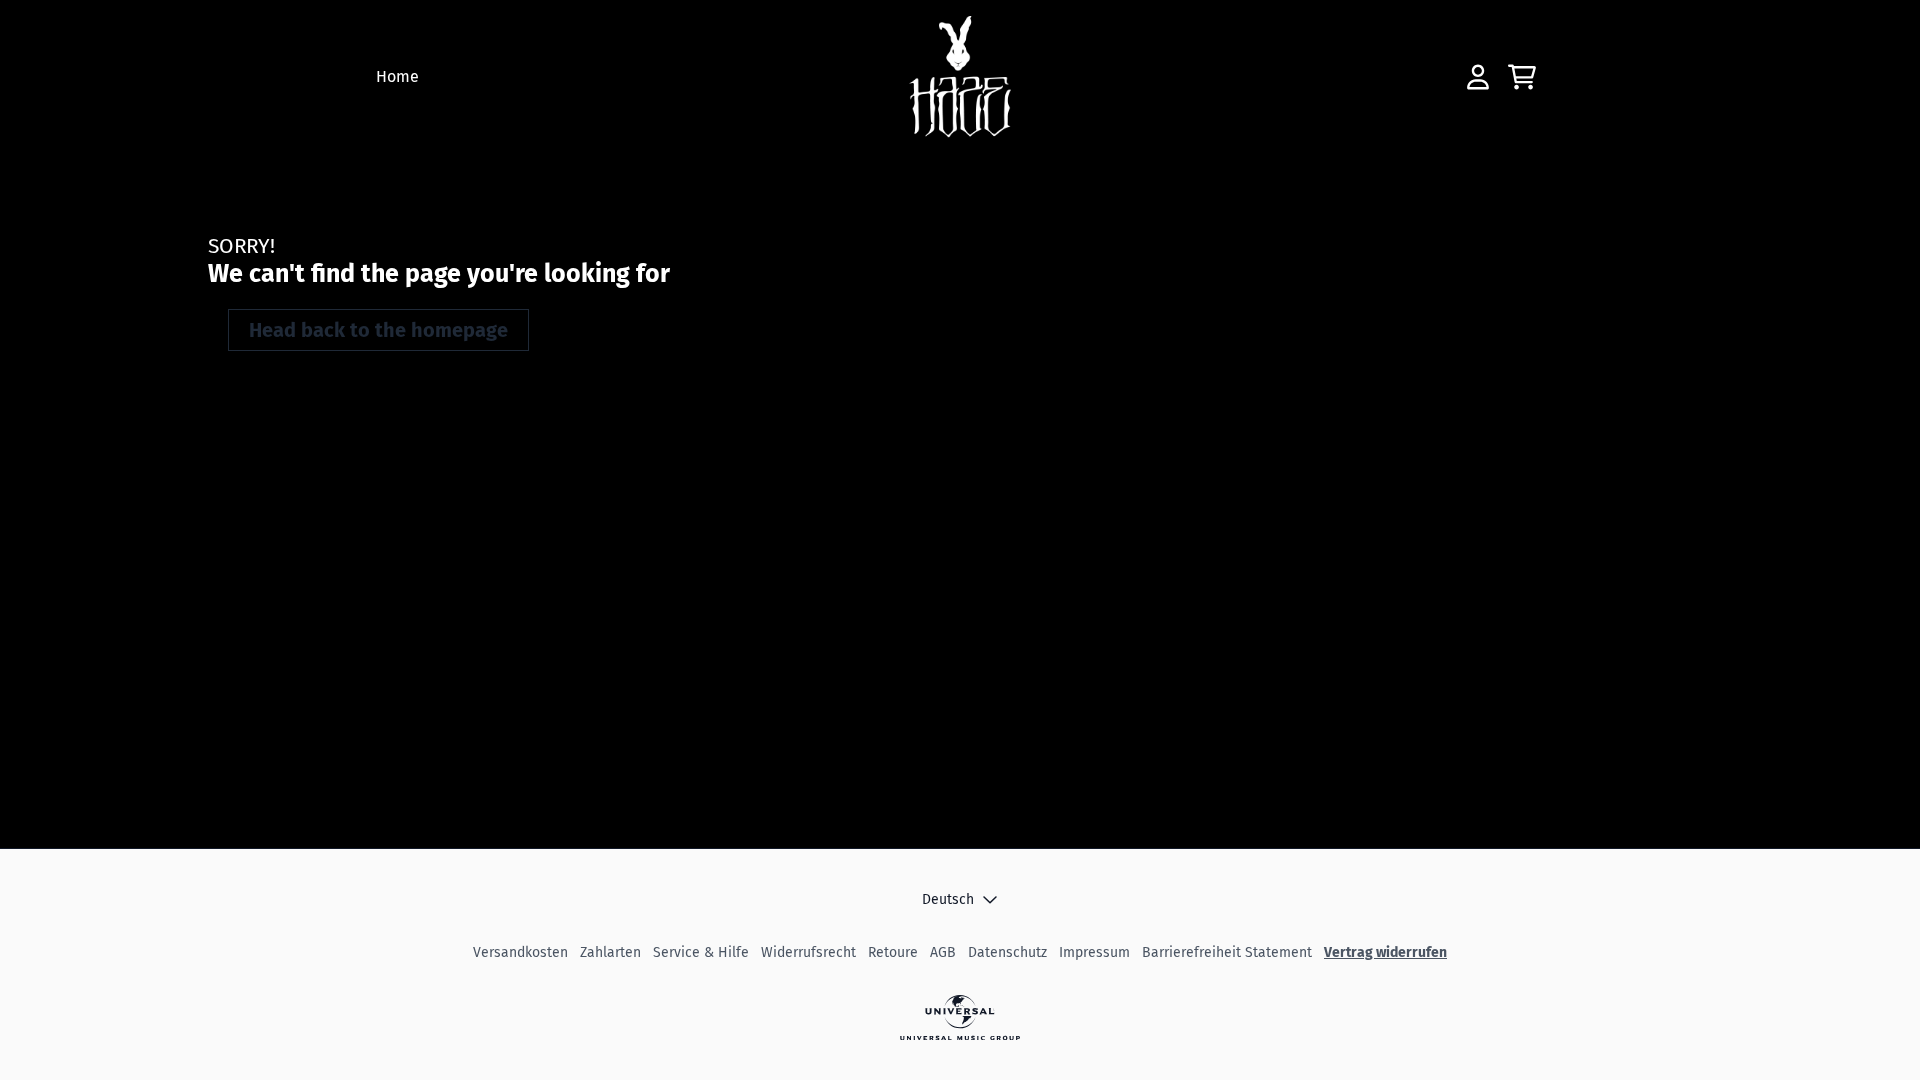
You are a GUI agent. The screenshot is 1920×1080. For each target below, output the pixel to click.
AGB (943, 952)
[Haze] (960, 77)
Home (397, 76)
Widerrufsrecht (808, 952)
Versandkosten (520, 952)
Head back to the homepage (378, 330)
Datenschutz (1007, 952)
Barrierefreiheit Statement (1227, 952)
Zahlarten (610, 952)
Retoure (893, 952)
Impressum (1094, 952)
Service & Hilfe (701, 952)
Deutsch (948, 899)
